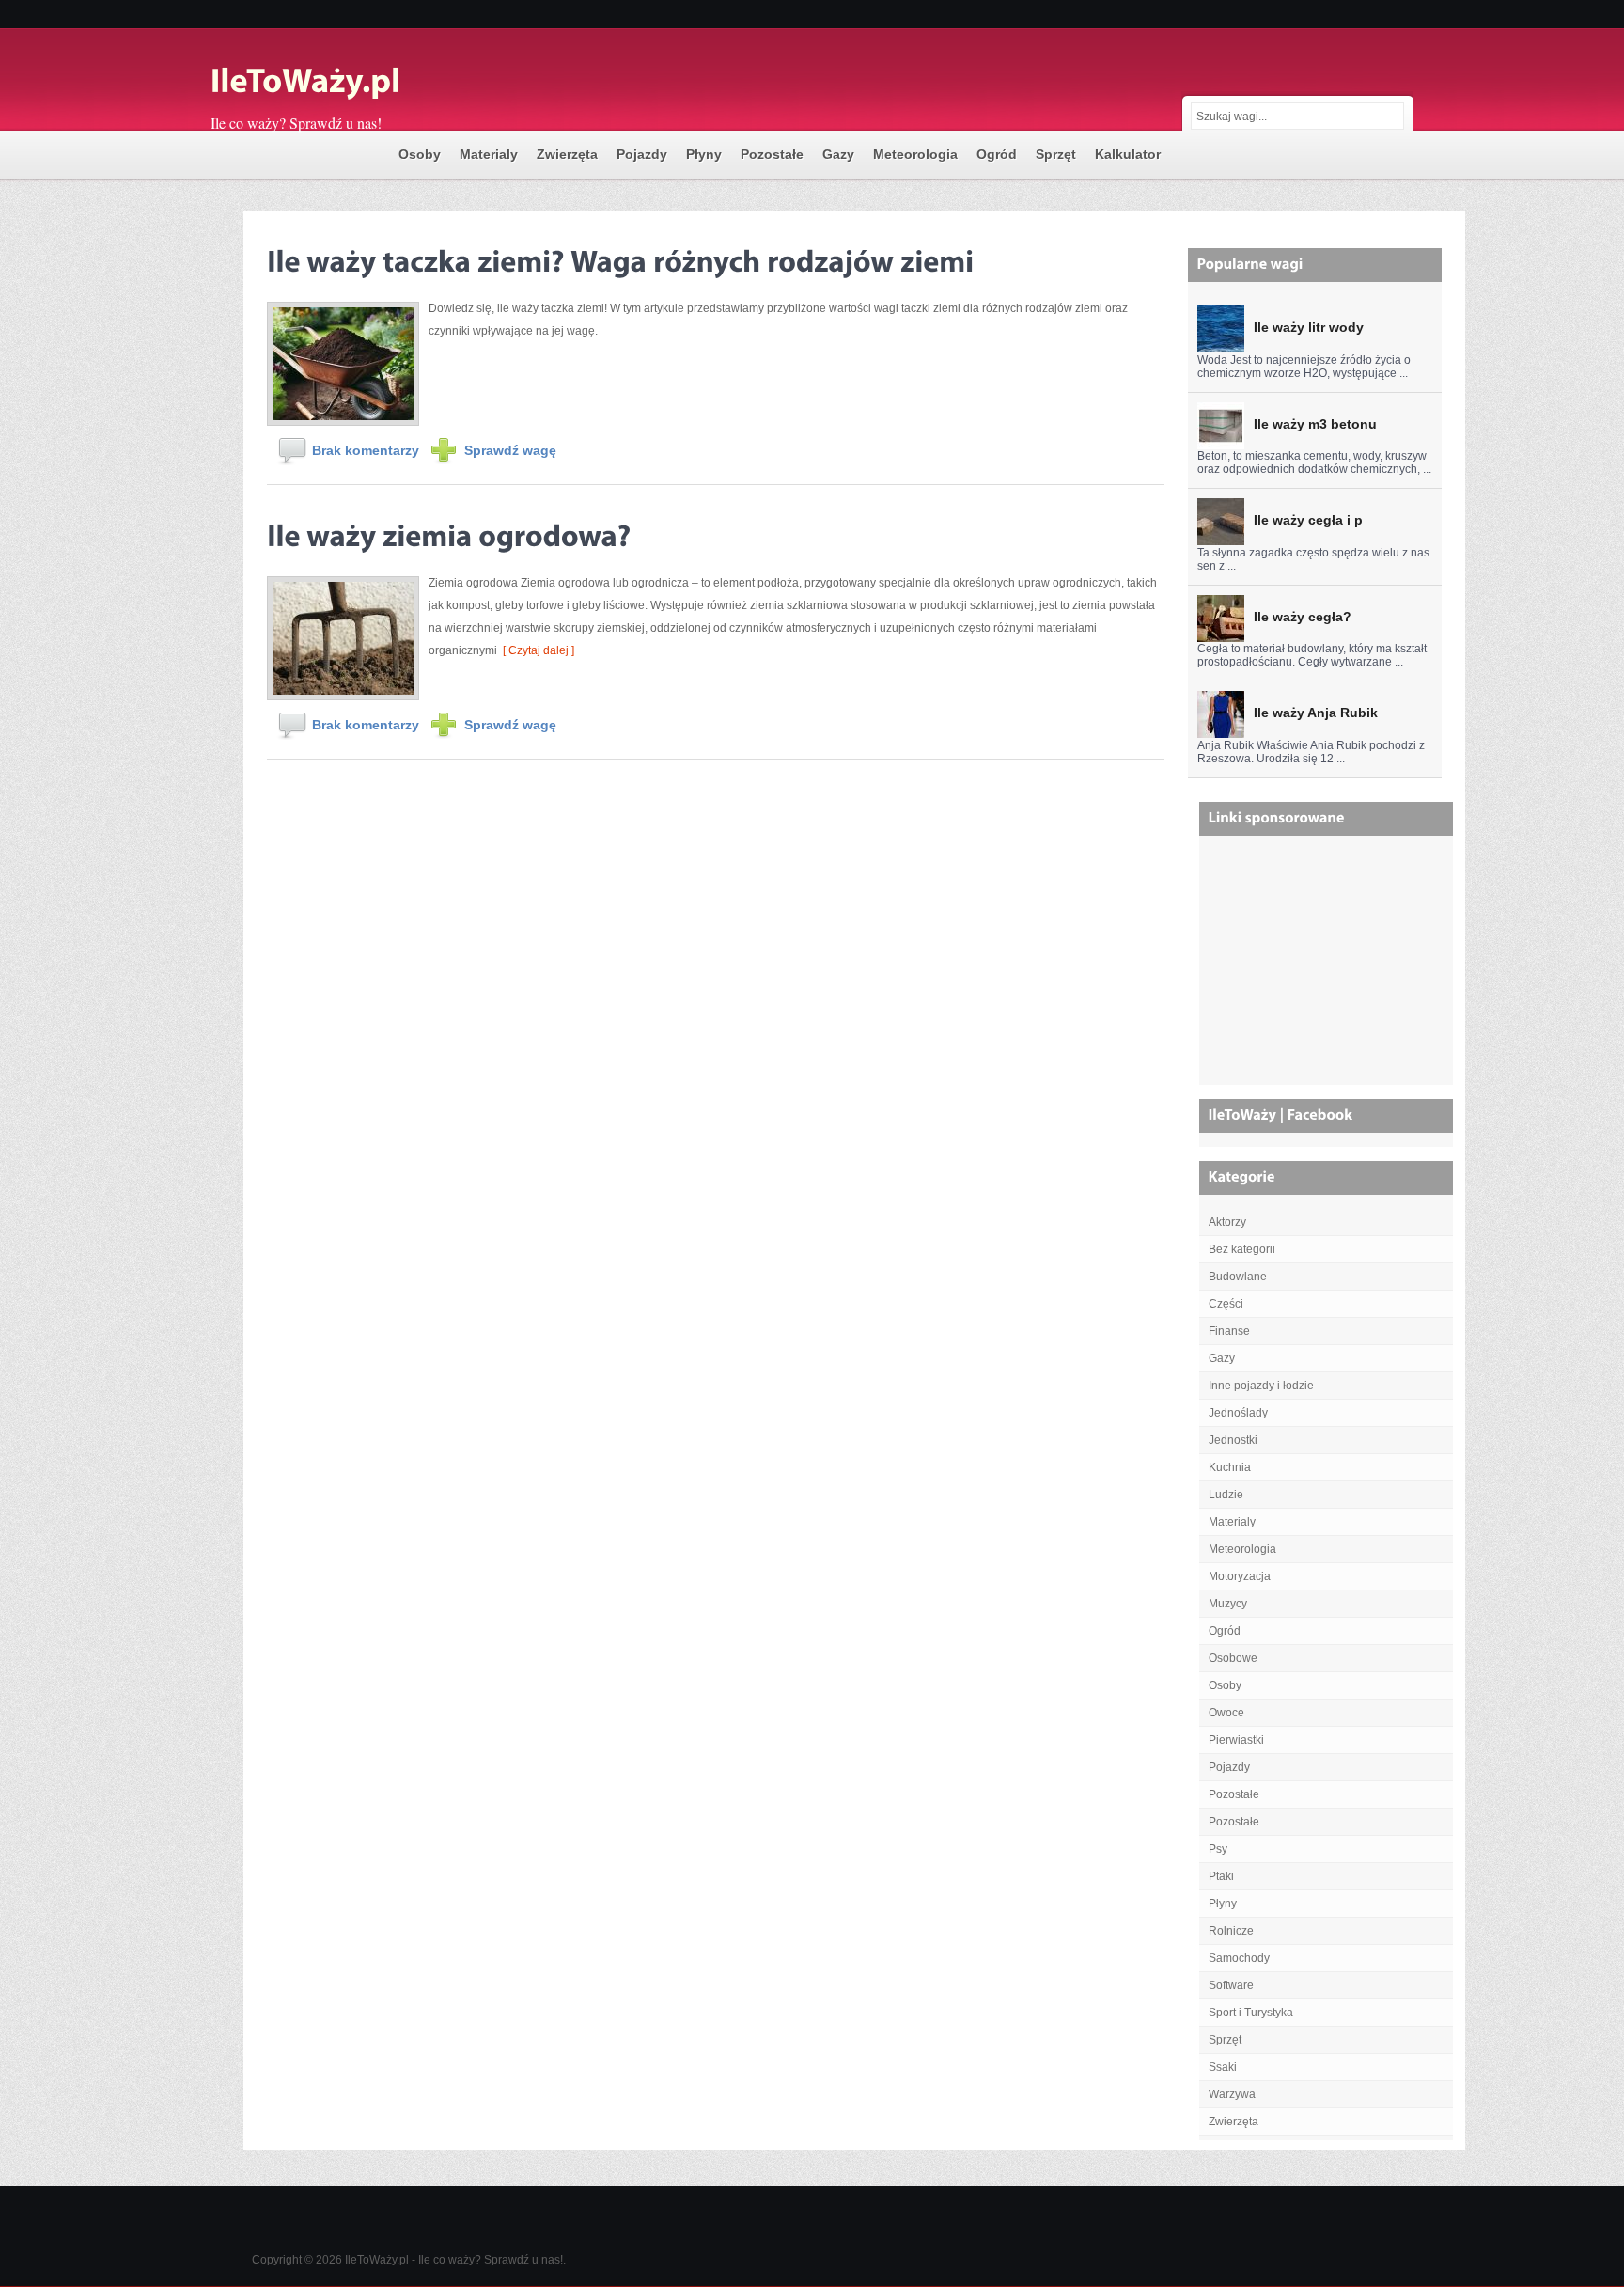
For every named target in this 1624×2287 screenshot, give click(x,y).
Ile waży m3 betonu (1315, 424)
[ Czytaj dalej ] (536, 650)
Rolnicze (1231, 1931)
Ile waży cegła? (1303, 617)
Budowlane (1238, 1277)
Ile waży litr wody (1309, 327)
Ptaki (1221, 1876)
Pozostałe (772, 154)
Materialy (489, 154)
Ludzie (1226, 1495)
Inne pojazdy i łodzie (1261, 1386)
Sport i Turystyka (1251, 2013)
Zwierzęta (567, 154)
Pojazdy (642, 154)
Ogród (997, 154)
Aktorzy (1227, 1222)
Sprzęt (1056, 154)
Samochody (1239, 1958)
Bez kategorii (1242, 1249)
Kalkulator (1128, 154)
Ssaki (1223, 2067)
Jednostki (1233, 1440)
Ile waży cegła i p (1308, 520)
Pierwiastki (1236, 1740)
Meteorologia (915, 154)
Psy (1218, 1849)
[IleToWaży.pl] (398, 83)
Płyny (704, 154)
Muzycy (1228, 1604)
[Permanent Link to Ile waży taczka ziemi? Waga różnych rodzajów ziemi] (620, 258)
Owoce (1226, 1713)
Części (1226, 1304)
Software (1231, 1985)
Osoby (420, 154)
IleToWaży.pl (377, 2260)
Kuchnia (1230, 1467)
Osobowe (1233, 1658)
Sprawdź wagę (510, 450)
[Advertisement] (1328, 967)
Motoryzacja (1240, 1576)
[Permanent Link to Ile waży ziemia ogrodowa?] (449, 533)
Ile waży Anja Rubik (1316, 713)
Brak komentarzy (366, 450)
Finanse (1229, 1331)
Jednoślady (1238, 1413)
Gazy (838, 154)
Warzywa (1232, 2094)
